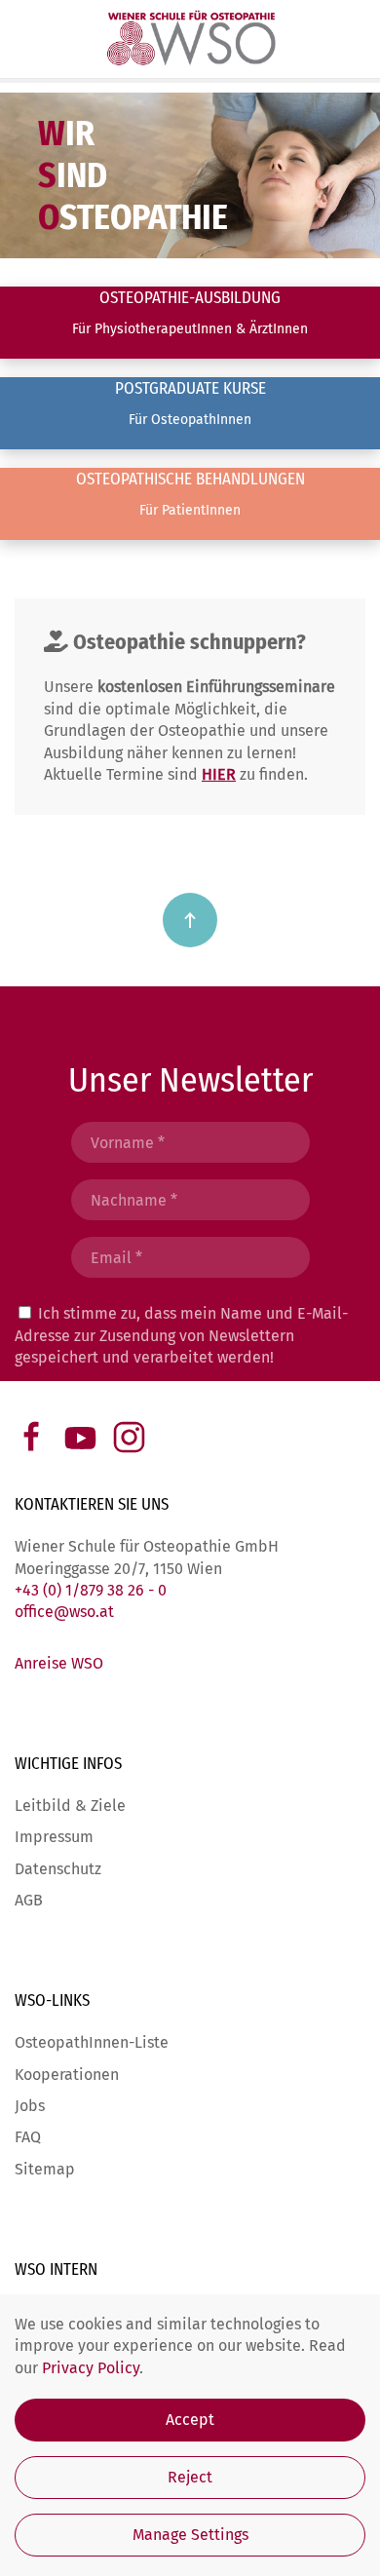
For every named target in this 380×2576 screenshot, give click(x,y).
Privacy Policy (91, 2368)
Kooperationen (67, 2075)
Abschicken (190, 1404)
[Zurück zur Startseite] (190, 39)
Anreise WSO (59, 1663)
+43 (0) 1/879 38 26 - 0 (91, 1590)
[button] (190, 920)
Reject (190, 2477)
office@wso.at (64, 1612)
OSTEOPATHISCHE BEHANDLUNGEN (190, 479)
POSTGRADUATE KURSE (190, 388)
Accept (190, 2420)
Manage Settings (190, 2535)
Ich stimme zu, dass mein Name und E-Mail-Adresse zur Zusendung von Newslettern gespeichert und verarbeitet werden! (181, 1335)
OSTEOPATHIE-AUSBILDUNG (190, 298)
